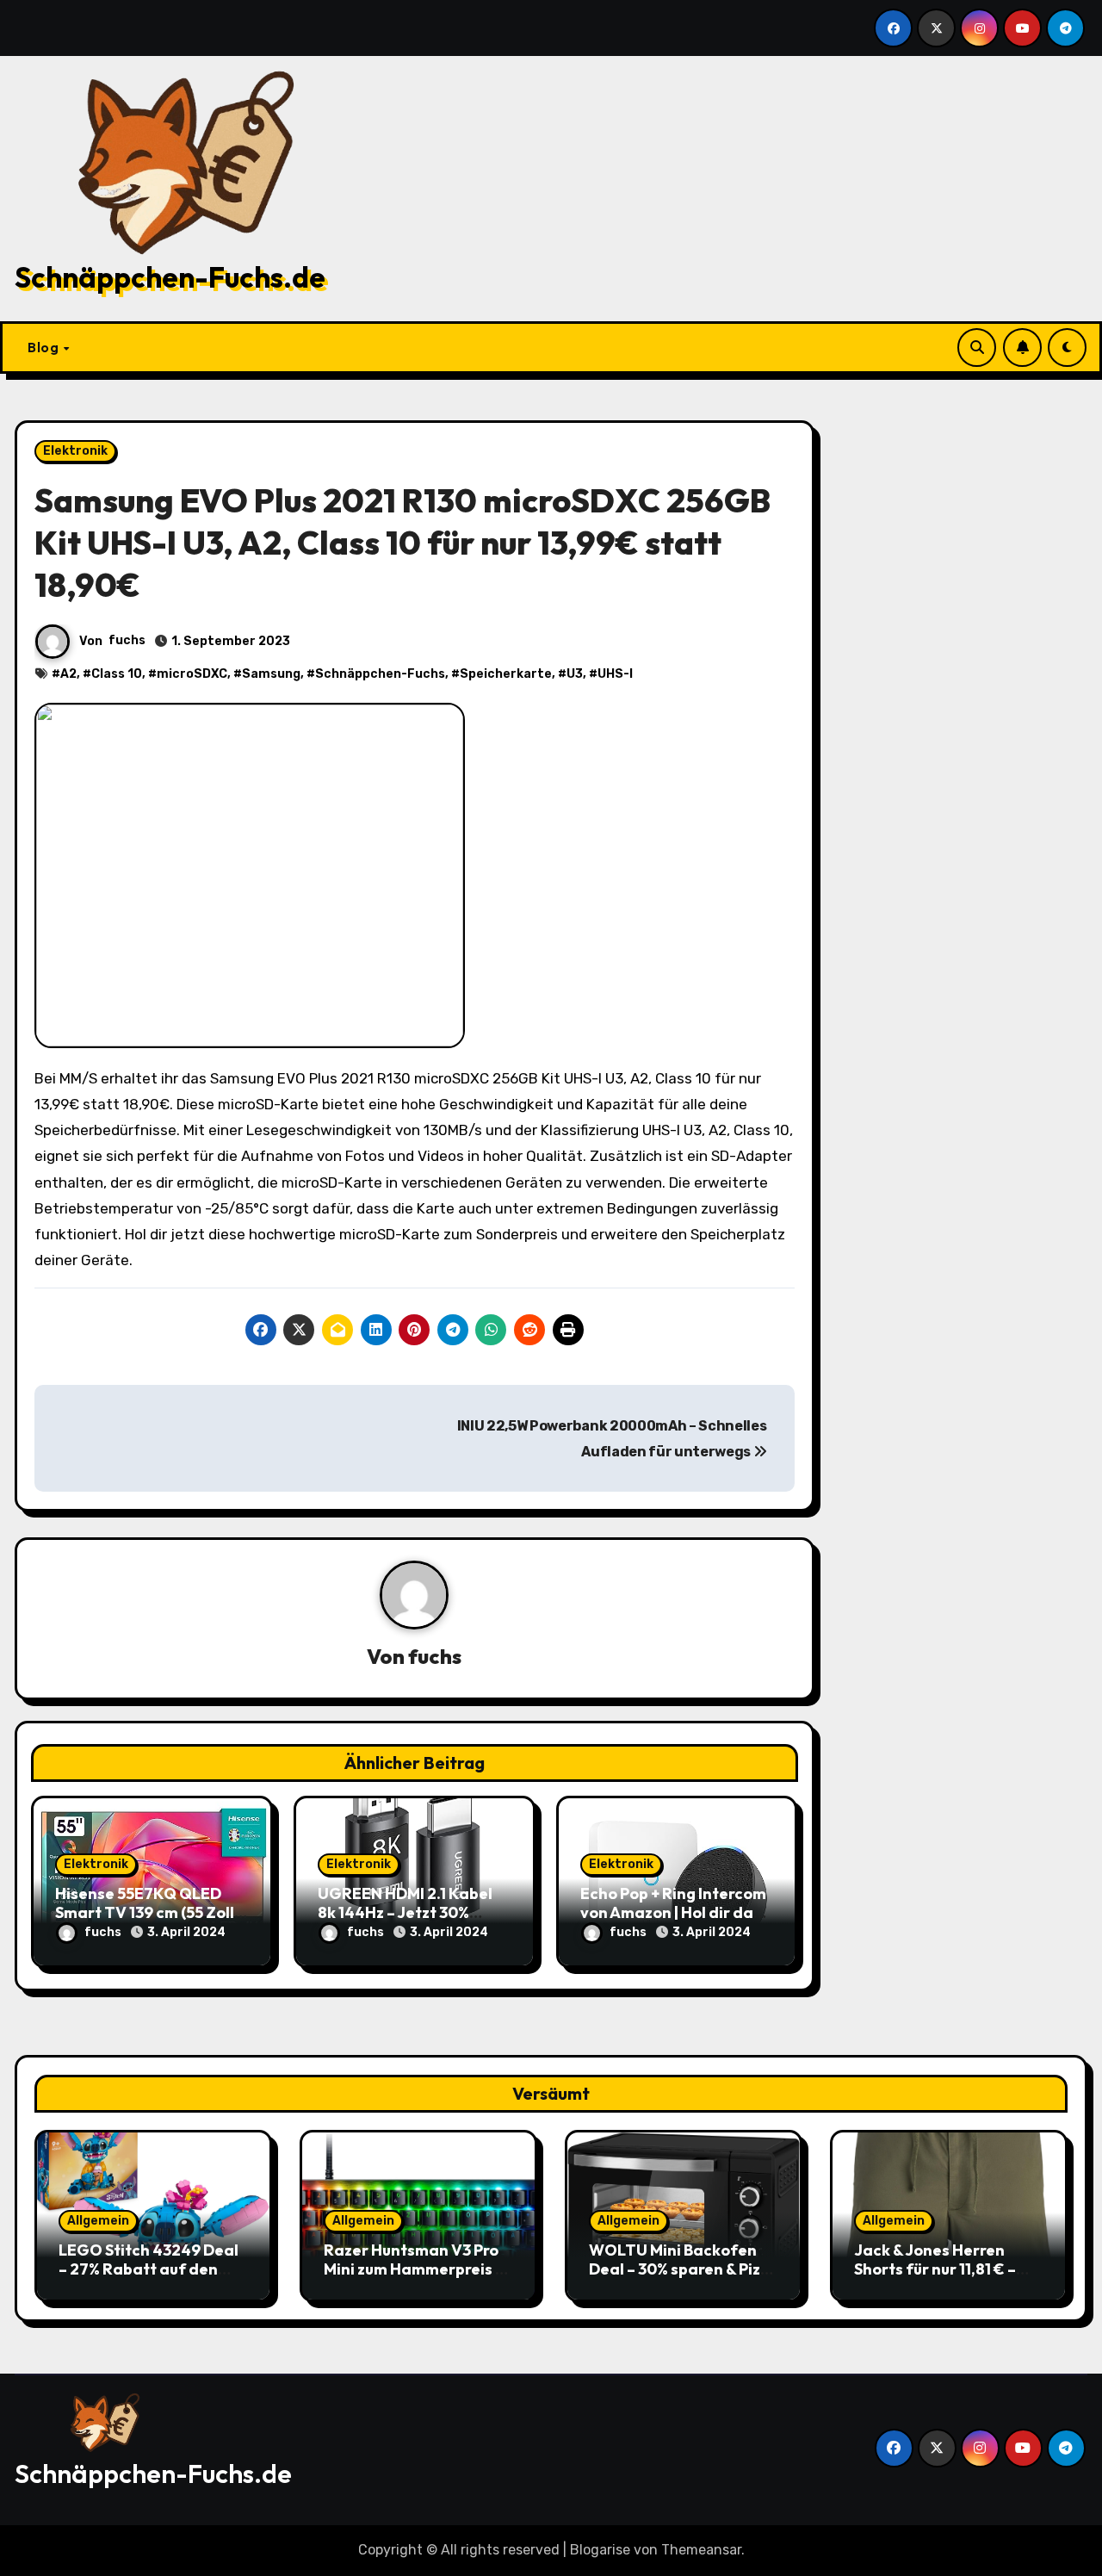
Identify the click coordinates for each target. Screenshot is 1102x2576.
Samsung (271, 674)
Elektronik (75, 451)
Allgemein (98, 2221)
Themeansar (701, 2550)
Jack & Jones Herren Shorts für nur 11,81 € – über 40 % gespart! (935, 2269)
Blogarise (600, 2550)
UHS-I (615, 674)
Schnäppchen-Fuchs (380, 674)
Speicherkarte (506, 674)
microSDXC (192, 674)
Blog (45, 347)
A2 (68, 674)
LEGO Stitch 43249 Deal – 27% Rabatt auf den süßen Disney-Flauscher (149, 2269)
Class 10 (117, 674)
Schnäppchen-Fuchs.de (170, 277)
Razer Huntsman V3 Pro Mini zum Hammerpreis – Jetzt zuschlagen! (414, 2269)
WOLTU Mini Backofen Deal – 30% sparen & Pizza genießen (684, 2269)
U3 (575, 674)
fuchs (127, 640)
